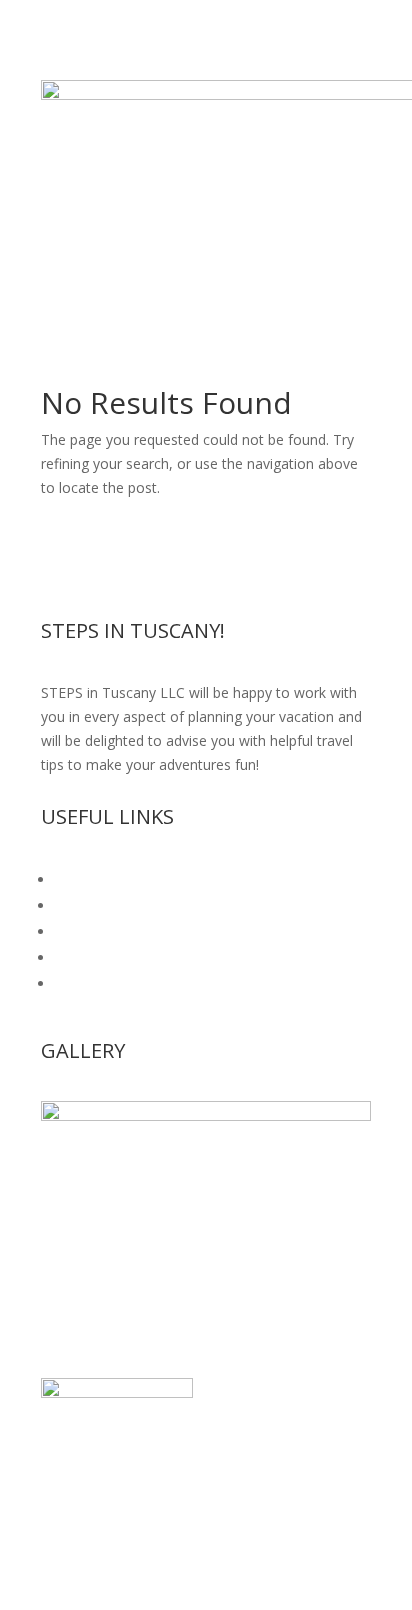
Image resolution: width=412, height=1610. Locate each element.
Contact (80, 983)
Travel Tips (90, 957)
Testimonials (96, 905)
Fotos (74, 931)
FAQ (69, 879)
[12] (206, 1115)
